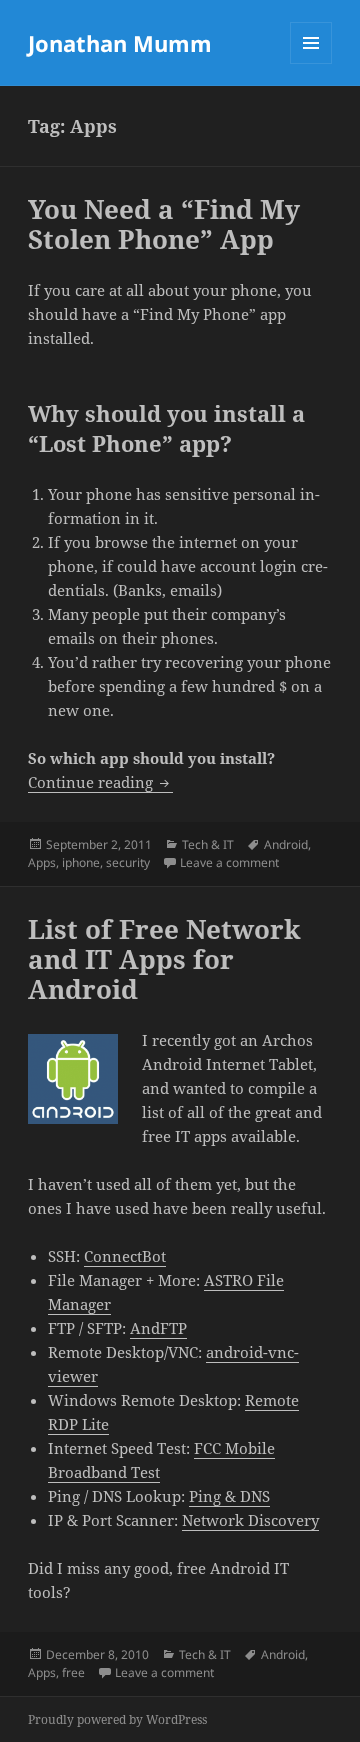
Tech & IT (208, 844)
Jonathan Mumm (120, 43)
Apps (42, 862)
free (73, 1672)
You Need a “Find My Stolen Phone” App (164, 224)
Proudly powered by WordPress (117, 1719)
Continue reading (100, 782)
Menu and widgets (311, 63)
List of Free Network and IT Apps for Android (164, 959)
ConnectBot (125, 1256)
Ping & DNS (229, 1496)
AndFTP (158, 1328)
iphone (81, 862)
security (128, 862)
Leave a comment (229, 862)
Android (286, 844)
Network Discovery (250, 1520)
